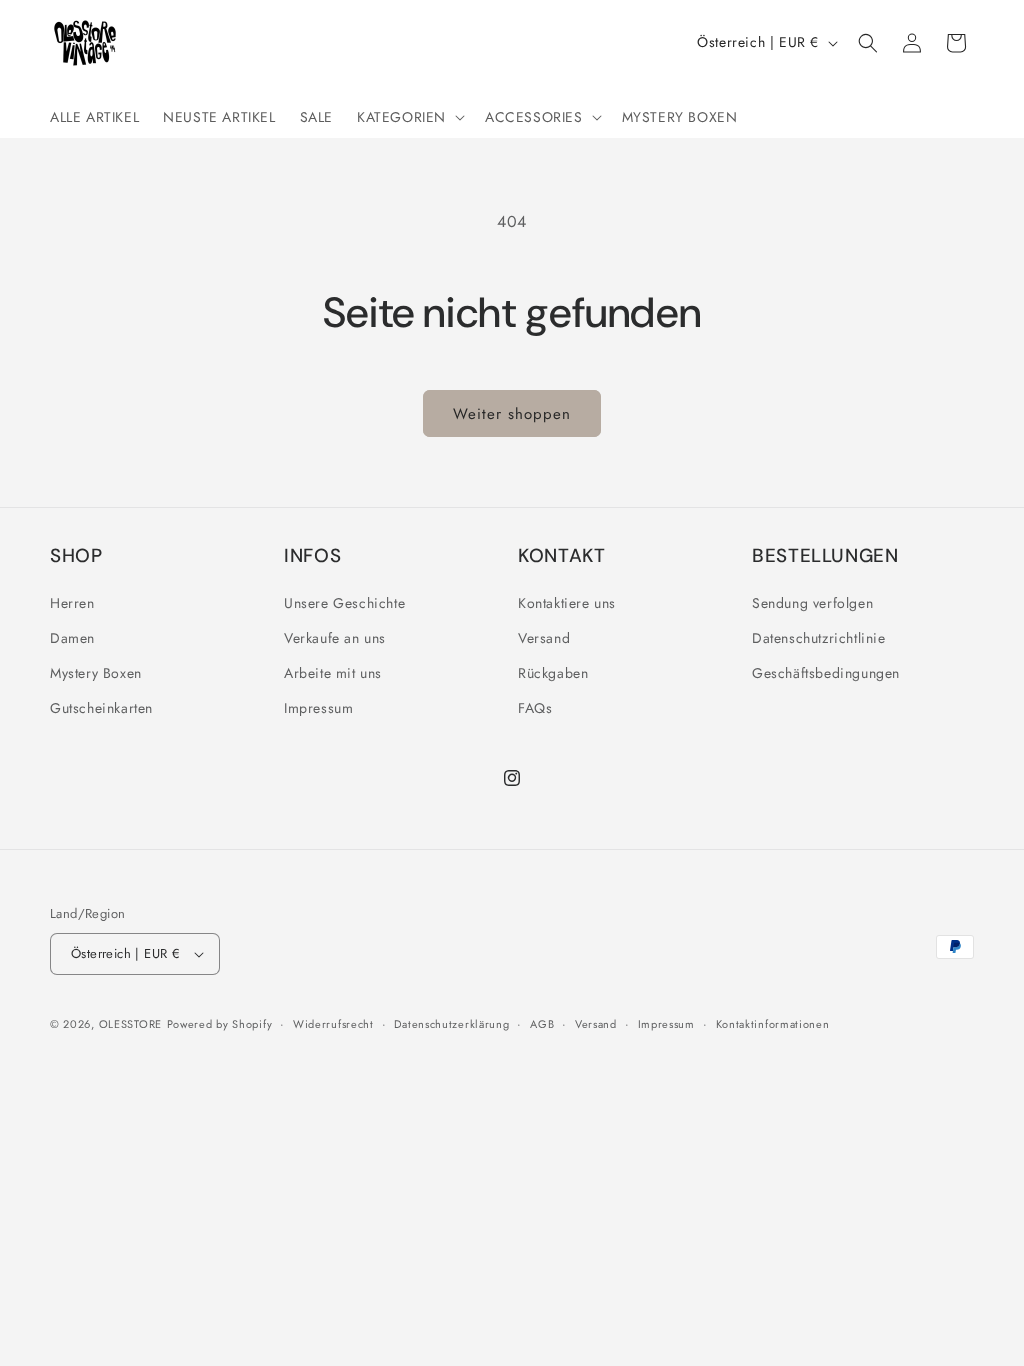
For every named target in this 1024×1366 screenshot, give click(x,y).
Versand (544, 638)
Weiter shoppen (512, 414)
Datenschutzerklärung (451, 1024)
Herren (72, 603)
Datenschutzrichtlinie (819, 638)
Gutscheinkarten (101, 708)
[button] (409, 117)
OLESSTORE (130, 1024)
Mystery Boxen (96, 673)
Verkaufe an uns (335, 638)
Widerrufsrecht (333, 1024)
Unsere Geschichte (344, 603)
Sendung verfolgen (812, 603)
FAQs (535, 708)
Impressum (318, 708)
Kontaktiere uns (567, 603)
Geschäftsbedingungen (826, 673)
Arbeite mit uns (333, 673)
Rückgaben (553, 673)
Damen (72, 638)
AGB (542, 1024)
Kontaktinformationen (773, 1024)
